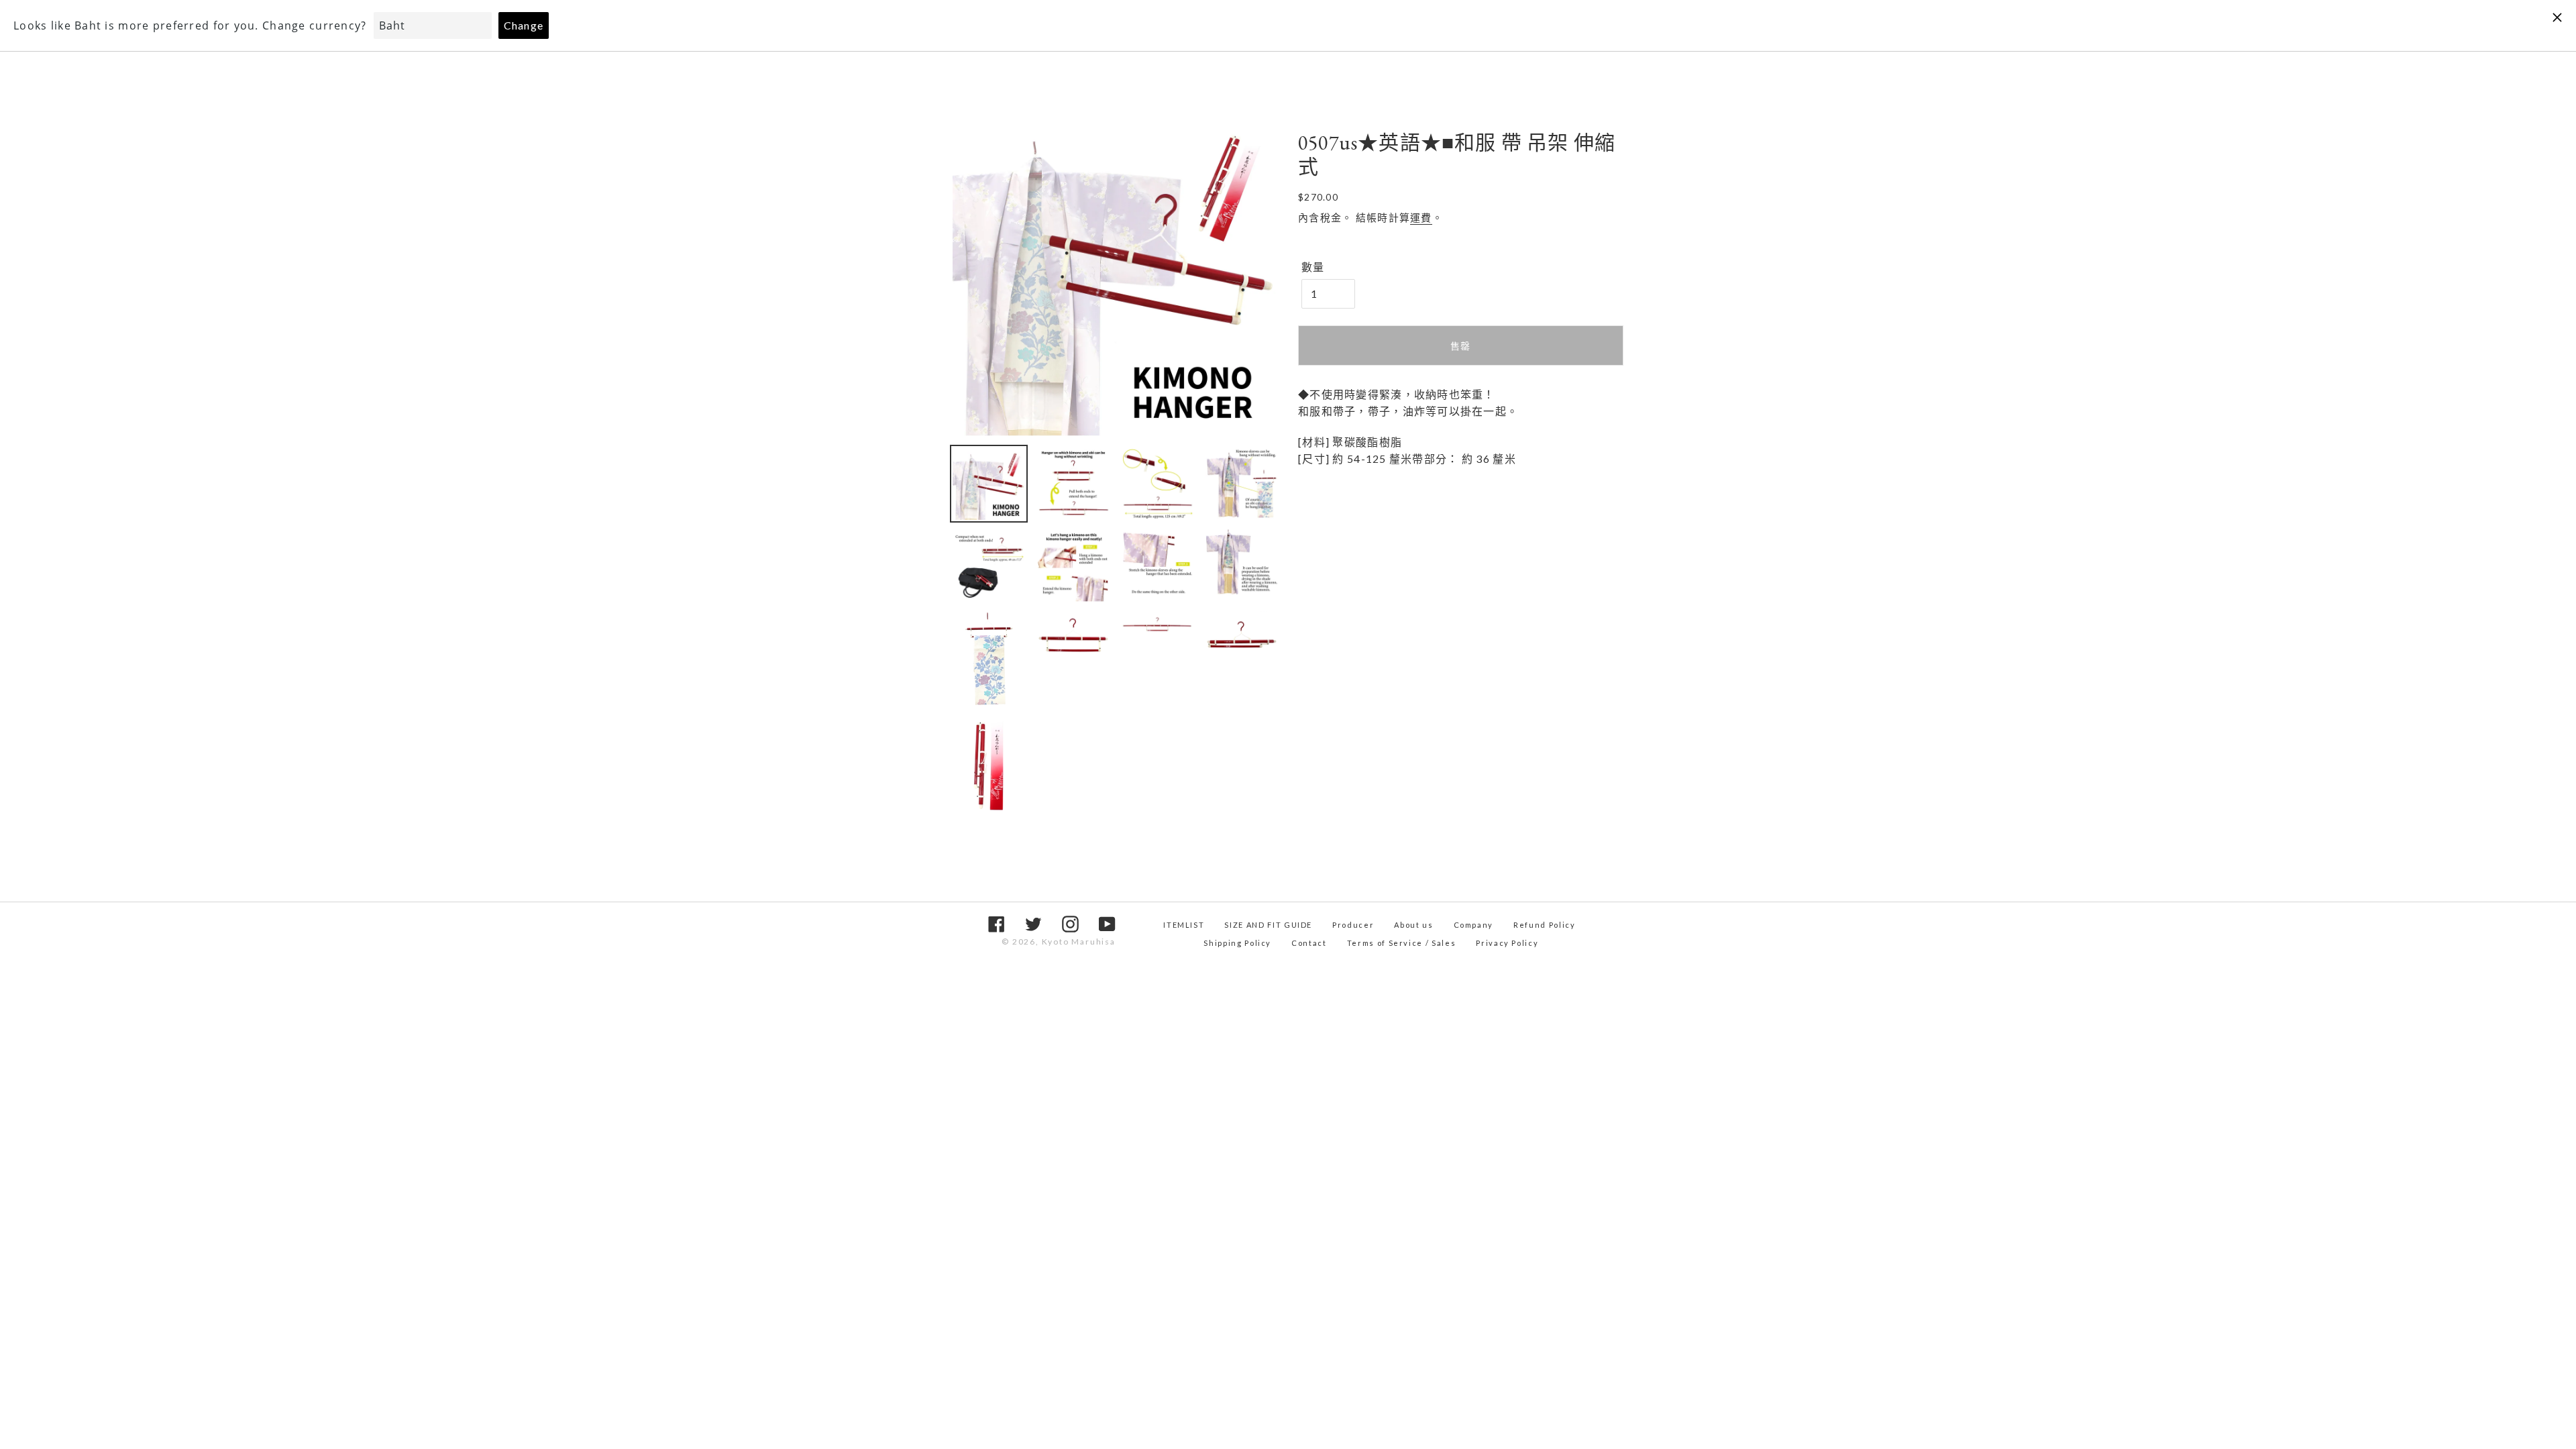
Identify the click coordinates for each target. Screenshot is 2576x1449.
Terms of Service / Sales (1402, 943)
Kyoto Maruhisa (1079, 942)
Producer (1353, 925)
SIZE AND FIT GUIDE (1268, 925)
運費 (1421, 217)
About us (1413, 925)
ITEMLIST (1184, 925)
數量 (1313, 267)
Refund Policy (1544, 925)
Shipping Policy (1237, 943)
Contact (1309, 943)
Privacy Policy (1507, 943)
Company (1474, 925)
